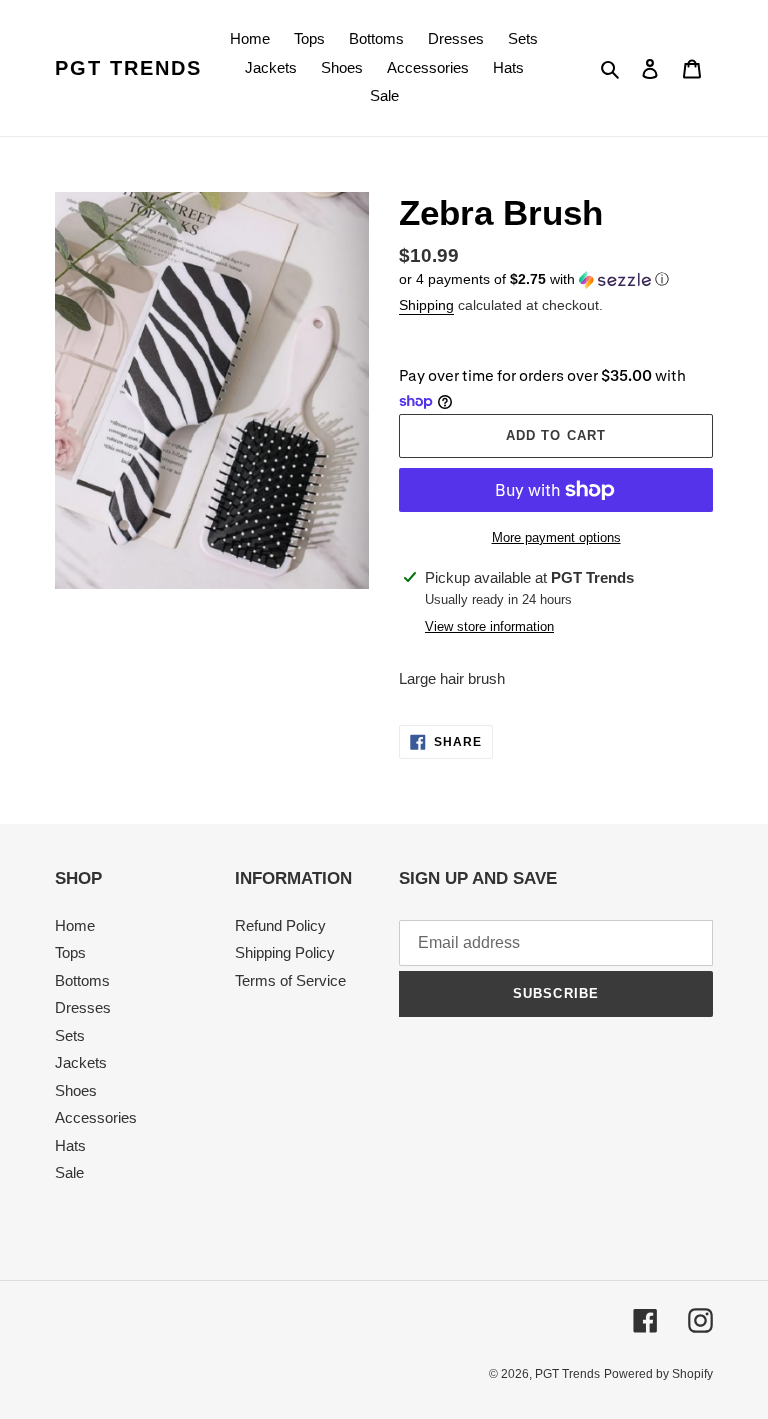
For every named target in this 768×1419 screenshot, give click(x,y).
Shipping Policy (285, 952)
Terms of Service (290, 980)
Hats (70, 1145)
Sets (70, 1035)
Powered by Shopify (658, 1374)
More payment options (556, 537)
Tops (70, 952)
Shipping (426, 305)
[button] (534, 279)
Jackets (81, 1062)
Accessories (96, 1117)
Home (75, 925)
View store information (489, 626)
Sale (69, 1172)
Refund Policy (280, 925)
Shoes (76, 1090)
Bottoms (82, 980)
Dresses (83, 1007)
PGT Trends (128, 68)
